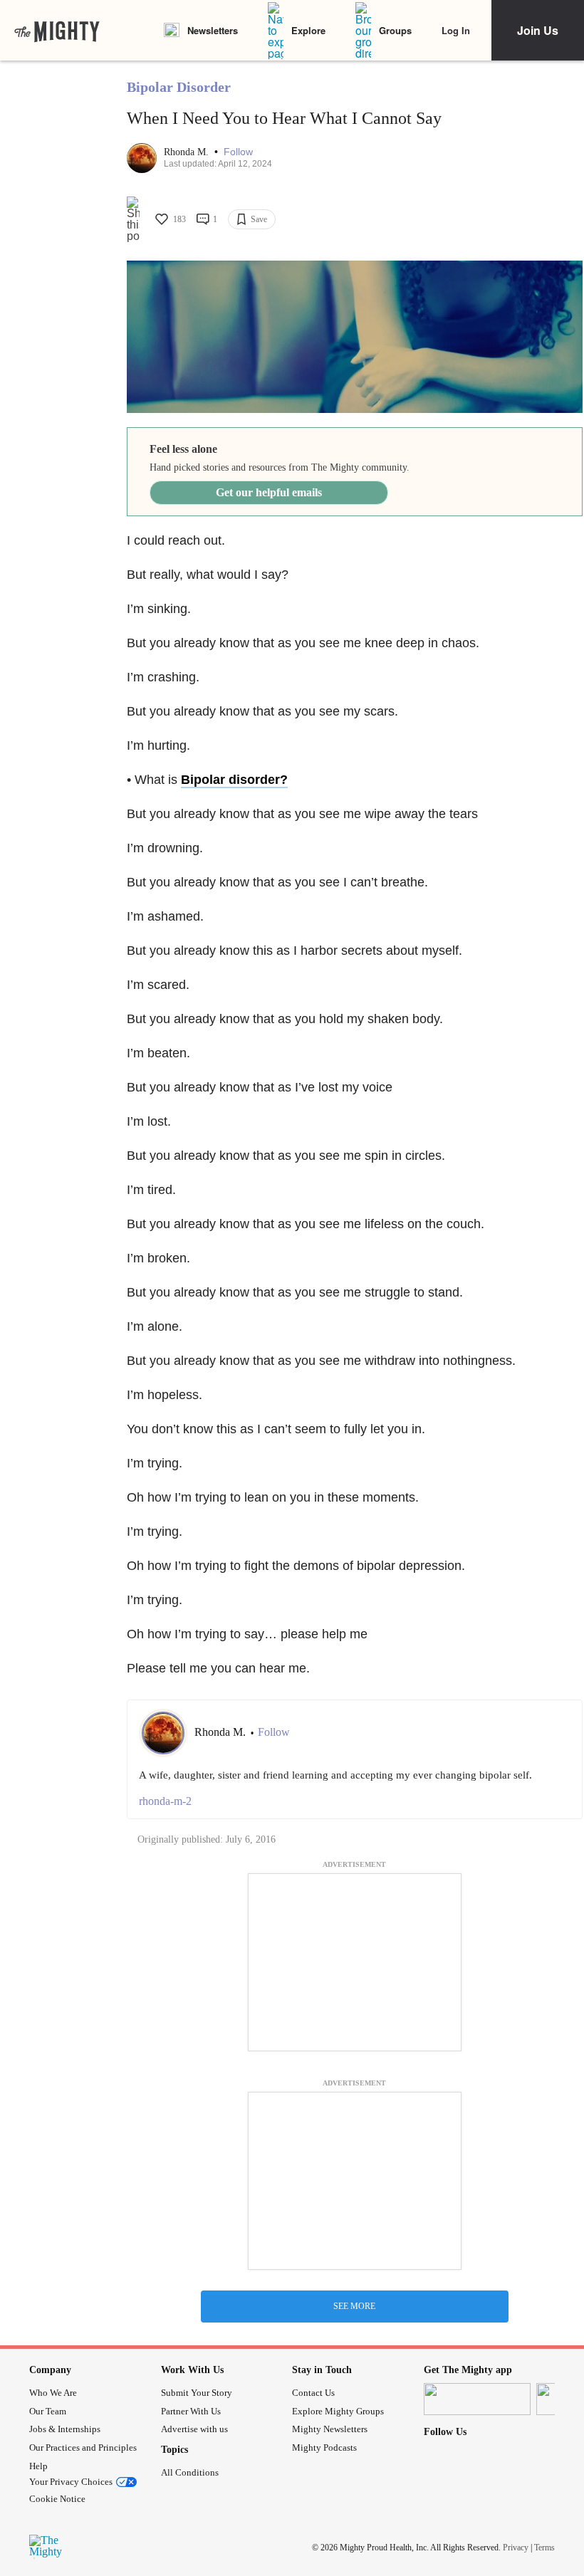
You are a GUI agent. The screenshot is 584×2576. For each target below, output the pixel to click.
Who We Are (53, 2393)
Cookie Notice (57, 2499)
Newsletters (213, 30)
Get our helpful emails (269, 492)
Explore (308, 30)
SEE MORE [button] (354, 2306)
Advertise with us (194, 2429)
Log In (456, 30)
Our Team (48, 2411)
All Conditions (190, 2472)
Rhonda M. (188, 152)
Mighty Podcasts (324, 2447)
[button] (238, 152)
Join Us (538, 30)
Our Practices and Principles (83, 2447)
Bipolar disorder (230, 780)
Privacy (516, 2547)
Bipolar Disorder (179, 87)
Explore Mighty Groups (338, 2411)
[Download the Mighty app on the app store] (477, 2399)
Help (38, 2466)
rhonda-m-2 (165, 1801)
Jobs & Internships (65, 2429)
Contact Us (313, 2393)
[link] (57, 31)
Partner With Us (191, 2411)
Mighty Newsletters (330, 2429)
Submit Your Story (197, 2393)
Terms (544, 2547)
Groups (395, 30)
